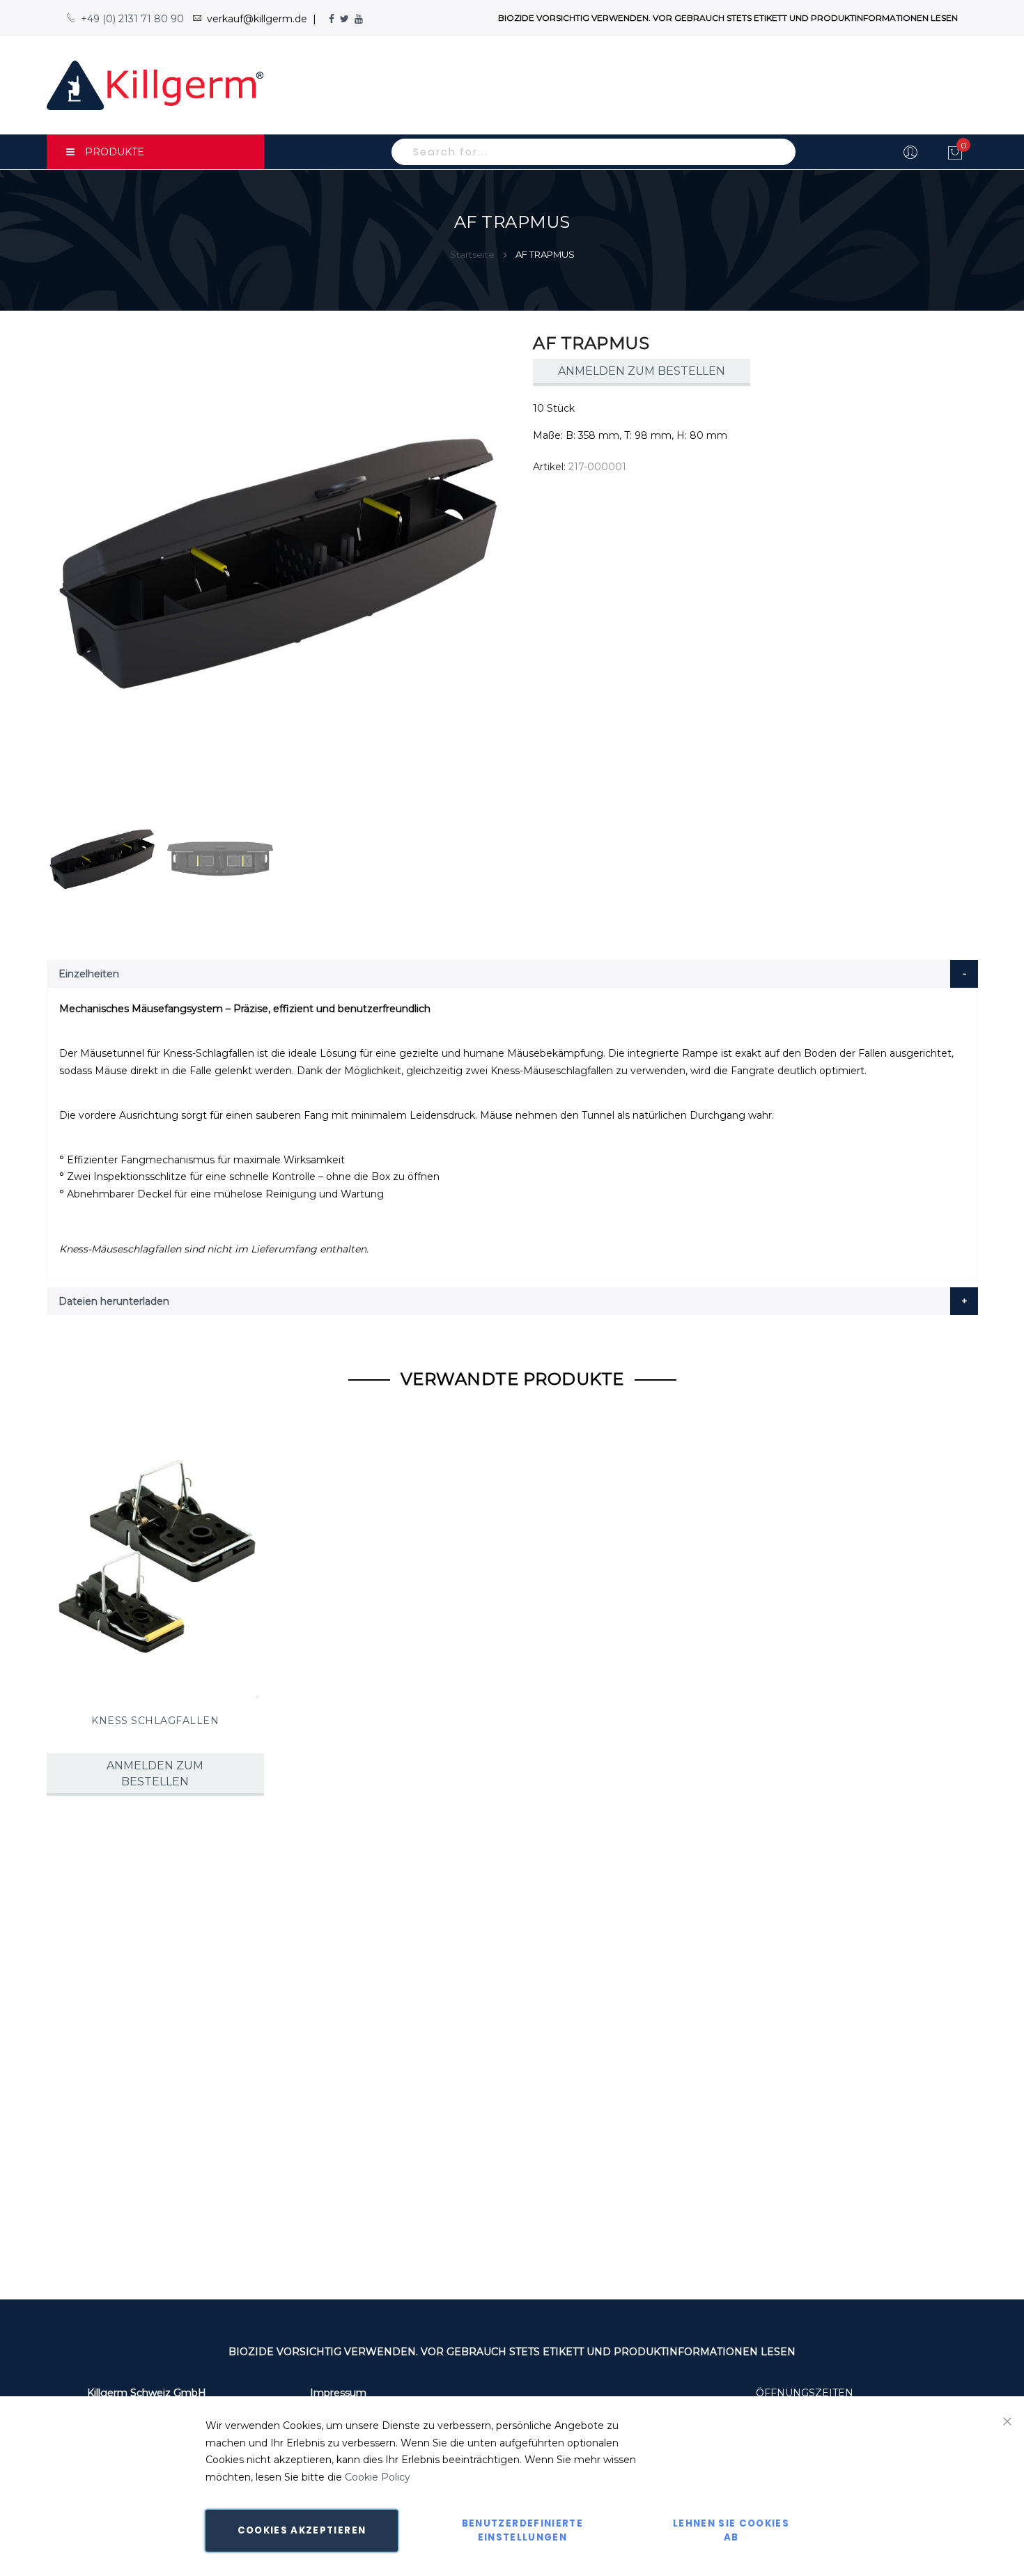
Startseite (472, 254)
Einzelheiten (89, 974)
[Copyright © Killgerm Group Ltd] (155, 85)
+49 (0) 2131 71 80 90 (132, 19)
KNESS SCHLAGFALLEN (155, 1721)
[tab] (512, 974)
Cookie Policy (378, 2477)
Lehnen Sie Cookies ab (731, 2530)
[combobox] (594, 152)
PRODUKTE (115, 152)
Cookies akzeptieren (302, 2530)
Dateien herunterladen (114, 1301)
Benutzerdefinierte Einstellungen (522, 2530)
